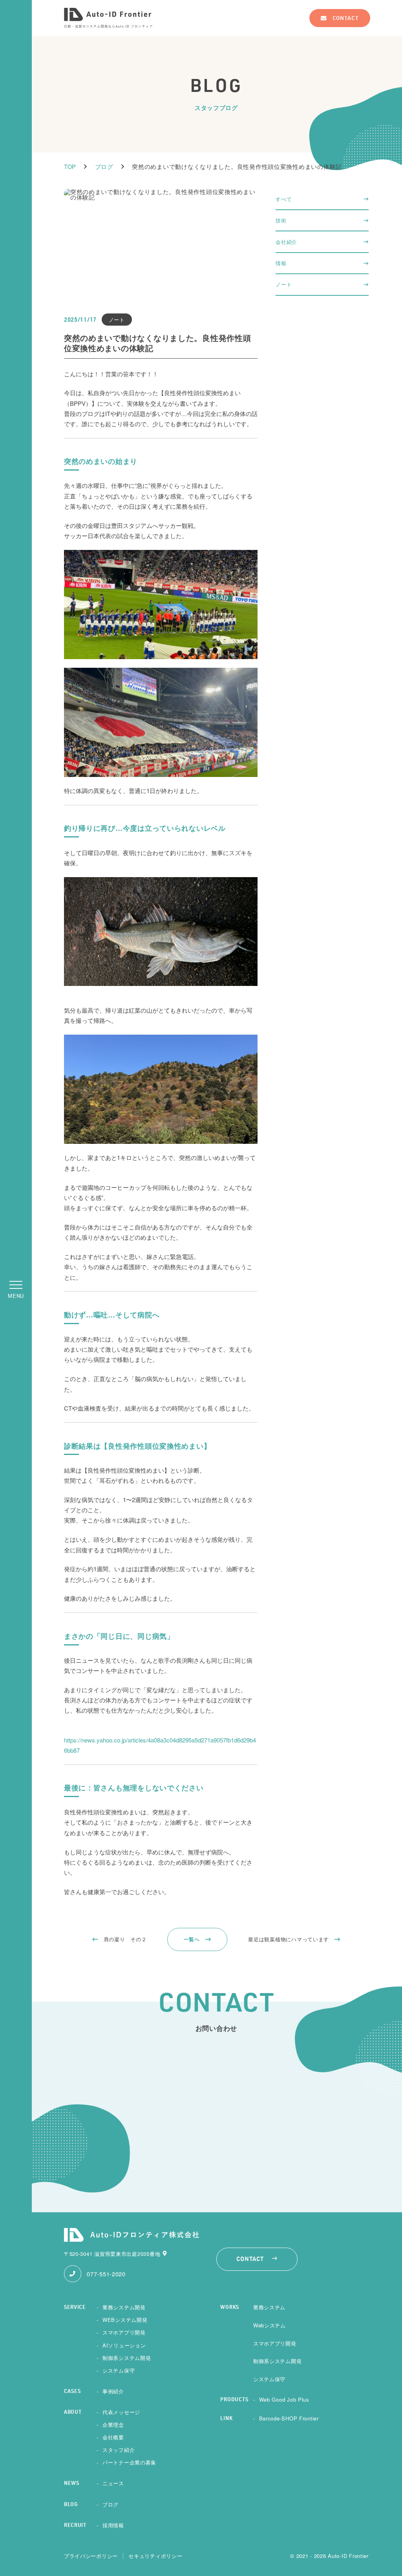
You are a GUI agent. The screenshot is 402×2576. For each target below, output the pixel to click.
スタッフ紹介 (119, 2450)
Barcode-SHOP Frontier (289, 2418)
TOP (70, 166)
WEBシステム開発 (125, 2320)
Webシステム (270, 2325)
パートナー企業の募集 (129, 2462)
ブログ (104, 166)
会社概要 (113, 2437)
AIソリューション (124, 2345)
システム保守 (119, 2370)
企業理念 (113, 2425)
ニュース (113, 2483)
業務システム (269, 2307)
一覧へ (192, 1939)
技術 (281, 220)
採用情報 (113, 2525)
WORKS (230, 2308)
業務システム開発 (124, 2307)
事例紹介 (113, 2391)
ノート (284, 284)
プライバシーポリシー (91, 2556)
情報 (281, 263)
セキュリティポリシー (155, 2556)
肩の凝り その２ (125, 1939)
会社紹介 (286, 242)
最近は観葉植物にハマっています (289, 1939)
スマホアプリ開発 (124, 2332)
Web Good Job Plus (284, 2399)
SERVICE (75, 2308)
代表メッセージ (121, 2412)
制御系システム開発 (127, 2358)
